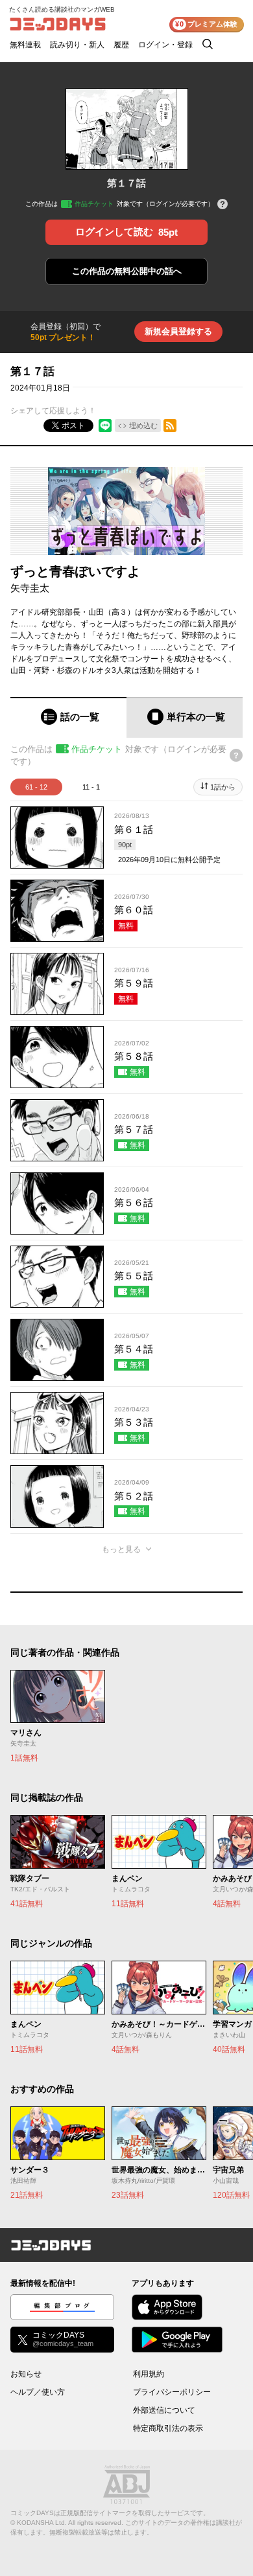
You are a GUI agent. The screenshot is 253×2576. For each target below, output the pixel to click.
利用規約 (149, 2374)
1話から (223, 787)
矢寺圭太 (30, 588)
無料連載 (25, 45)
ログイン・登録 (165, 45)
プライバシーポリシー (172, 2392)
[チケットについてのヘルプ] (223, 205)
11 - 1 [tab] (91, 787)
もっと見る (121, 1549)
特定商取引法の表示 (168, 2428)
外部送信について (164, 2410)
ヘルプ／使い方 (38, 2392)
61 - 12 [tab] (36, 787)
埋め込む (143, 426)
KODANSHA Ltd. (42, 2523)
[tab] (68, 717)
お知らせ (26, 2374)
